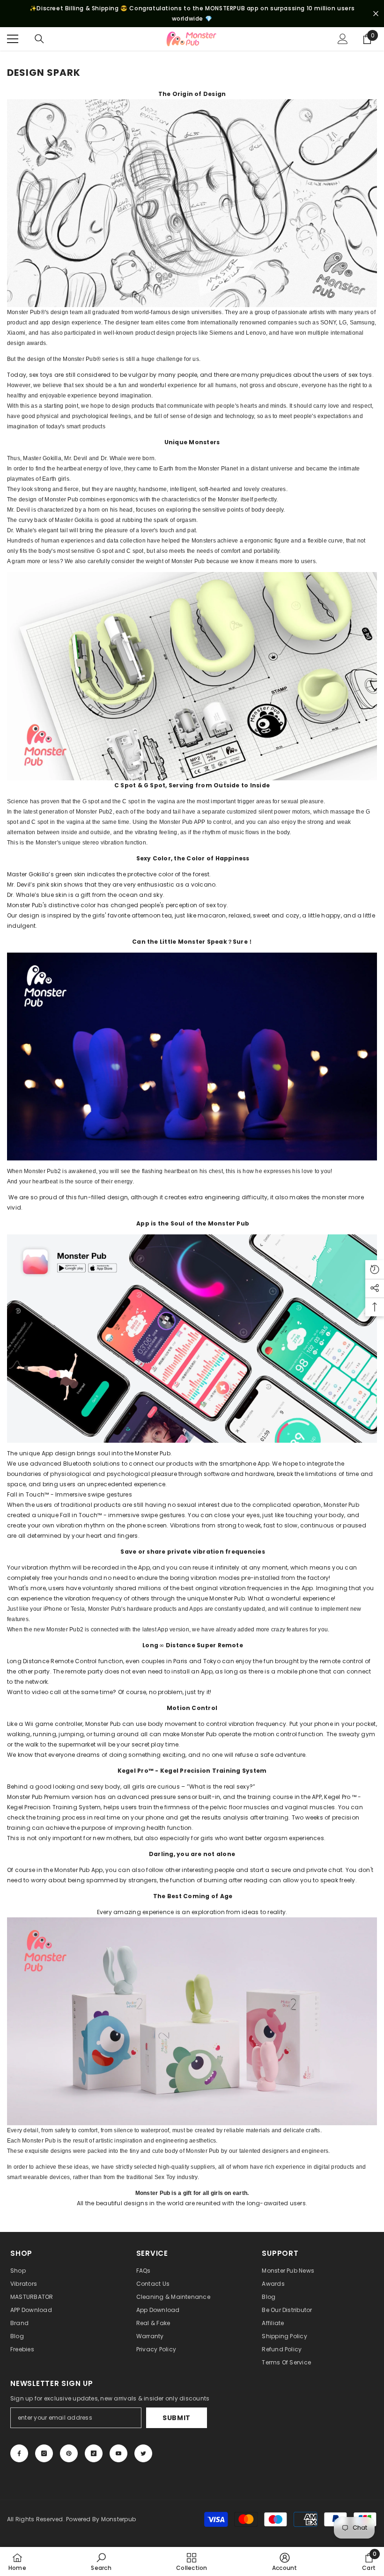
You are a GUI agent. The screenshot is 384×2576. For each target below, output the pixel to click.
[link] (101, 2561)
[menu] (13, 39)
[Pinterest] (69, 2453)
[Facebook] (19, 2453)
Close (376, 14)
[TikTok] (94, 2453)
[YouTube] (118, 2453)
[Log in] (343, 39)
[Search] (39, 39)
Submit (177, 2418)
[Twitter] (143, 2453)
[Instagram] (44, 2453)
